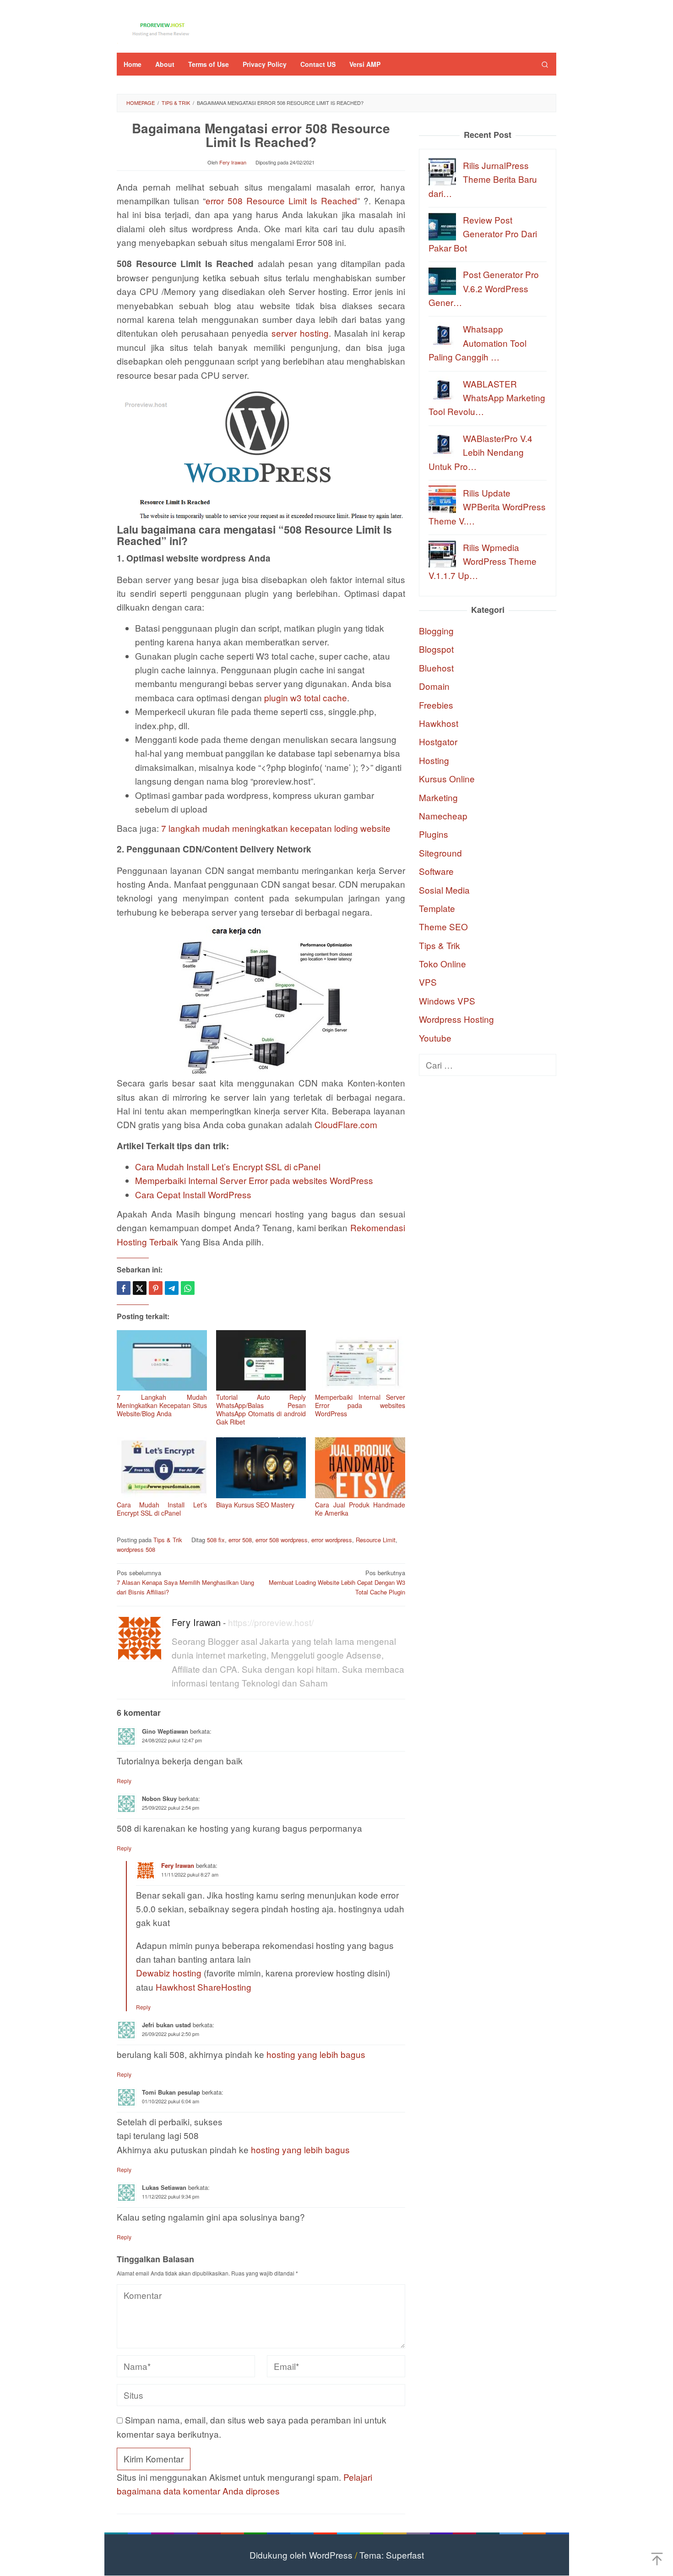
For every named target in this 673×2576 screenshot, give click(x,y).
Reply (124, 1781)
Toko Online (442, 963)
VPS (428, 982)
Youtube (435, 1037)
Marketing (438, 797)
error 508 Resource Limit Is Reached (281, 200)
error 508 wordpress (282, 1540)
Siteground (440, 852)
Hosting (434, 760)
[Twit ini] (140, 1288)
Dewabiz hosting (169, 1973)
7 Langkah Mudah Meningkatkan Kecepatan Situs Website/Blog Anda (162, 1405)
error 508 (240, 1540)
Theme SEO (443, 926)
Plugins (434, 834)
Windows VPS (447, 1000)
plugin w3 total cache (306, 697)
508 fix (216, 1540)
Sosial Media (444, 889)
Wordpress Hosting (456, 1019)
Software (436, 871)
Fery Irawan (196, 1622)
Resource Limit (376, 1540)
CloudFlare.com (346, 1124)
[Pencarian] (545, 64)
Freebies (436, 704)
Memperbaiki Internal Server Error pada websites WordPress (254, 1180)
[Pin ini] (156, 1288)
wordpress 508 (136, 1549)
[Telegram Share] (172, 1288)
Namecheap (443, 815)
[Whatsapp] (188, 1288)
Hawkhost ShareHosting (204, 1987)
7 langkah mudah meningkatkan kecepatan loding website (276, 828)
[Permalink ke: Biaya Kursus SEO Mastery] (261, 1468)
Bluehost (436, 667)
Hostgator (438, 741)
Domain (434, 686)
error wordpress (332, 1540)
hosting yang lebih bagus (316, 2054)
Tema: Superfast (392, 2555)
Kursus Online (447, 778)
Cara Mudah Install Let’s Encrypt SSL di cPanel (228, 1166)
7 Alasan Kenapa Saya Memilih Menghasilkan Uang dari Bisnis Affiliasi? (185, 1582)
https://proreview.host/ (271, 1622)
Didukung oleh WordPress (301, 2555)
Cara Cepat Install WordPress (193, 1194)
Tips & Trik (168, 1540)
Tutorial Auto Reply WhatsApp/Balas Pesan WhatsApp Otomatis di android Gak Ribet (261, 1409)
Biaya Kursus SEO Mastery (255, 1505)
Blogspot (436, 649)
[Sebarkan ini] (124, 1288)
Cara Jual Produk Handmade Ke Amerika (360, 1509)
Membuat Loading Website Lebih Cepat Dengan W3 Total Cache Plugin (337, 1582)
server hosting (300, 333)
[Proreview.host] (163, 28)
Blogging (436, 630)
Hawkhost (439, 723)
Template (437, 908)
